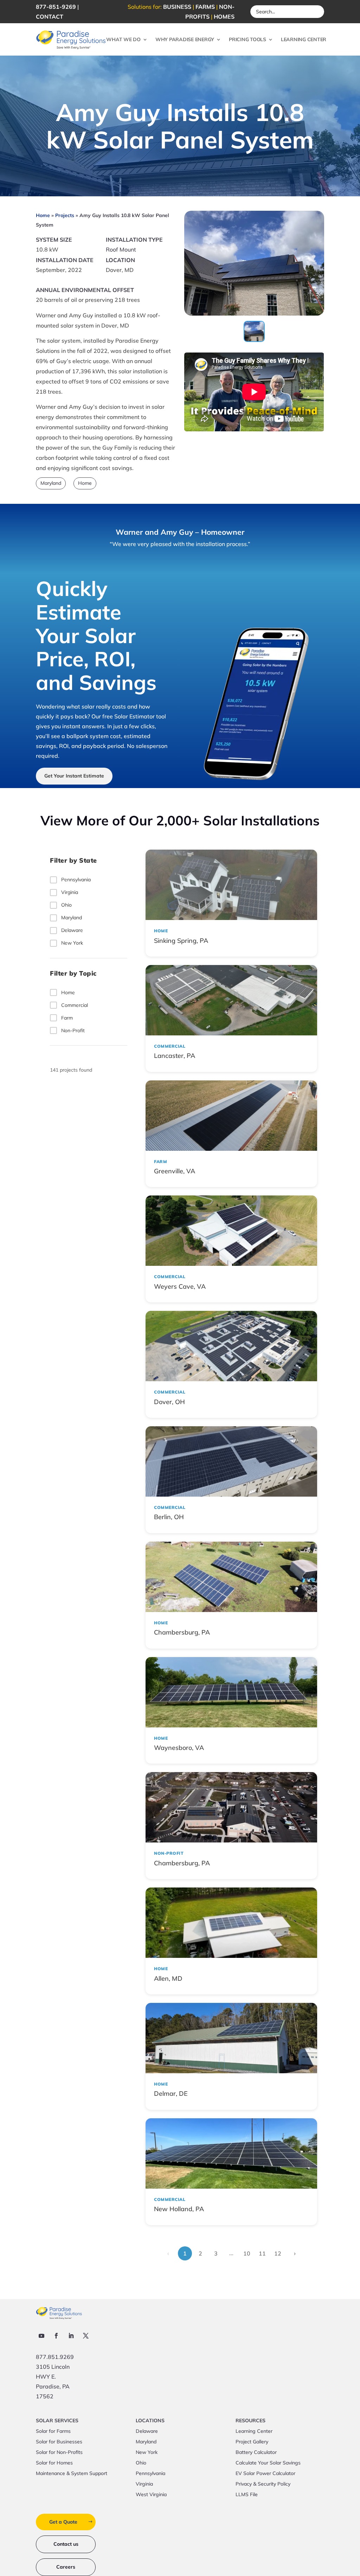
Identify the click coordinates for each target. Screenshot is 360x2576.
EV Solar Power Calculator (265, 2474)
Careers (66, 2567)
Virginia (70, 892)
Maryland (51, 483)
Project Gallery (252, 2442)
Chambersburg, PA (182, 1632)
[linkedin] (71, 2336)
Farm (67, 1018)
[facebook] (56, 2336)
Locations (150, 2421)
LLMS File (247, 2495)
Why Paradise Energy (185, 39)
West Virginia (151, 2495)
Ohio (66, 905)
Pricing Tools (247, 39)
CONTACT (50, 17)
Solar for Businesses (59, 2442)
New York (72, 943)
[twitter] (86, 2336)
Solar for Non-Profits (59, 2453)
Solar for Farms (53, 2431)
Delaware (72, 930)
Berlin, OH (169, 1517)
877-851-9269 (56, 7)
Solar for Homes (54, 2463)
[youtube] (41, 2336)
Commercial (75, 1005)
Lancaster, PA (175, 1056)
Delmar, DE (171, 2093)
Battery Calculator (256, 2453)
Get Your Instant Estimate (74, 776)
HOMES (224, 17)
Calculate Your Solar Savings (268, 2463)
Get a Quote (63, 2522)
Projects (65, 215)
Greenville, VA (175, 1171)
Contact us (66, 2544)
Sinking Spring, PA (181, 941)
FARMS (205, 7)
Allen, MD (168, 1978)
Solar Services (57, 2421)
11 (262, 2253)
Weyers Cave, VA (180, 1286)
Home (43, 215)
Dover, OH (169, 1402)
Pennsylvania (76, 880)
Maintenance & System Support (72, 2474)
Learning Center (304, 39)
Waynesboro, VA (179, 1748)
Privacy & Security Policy (263, 2484)
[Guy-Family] (254, 313)
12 (278, 2253)
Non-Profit (73, 1030)
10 (247, 2253)
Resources (250, 2421)
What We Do (123, 39)
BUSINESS (177, 7)
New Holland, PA (179, 2209)
